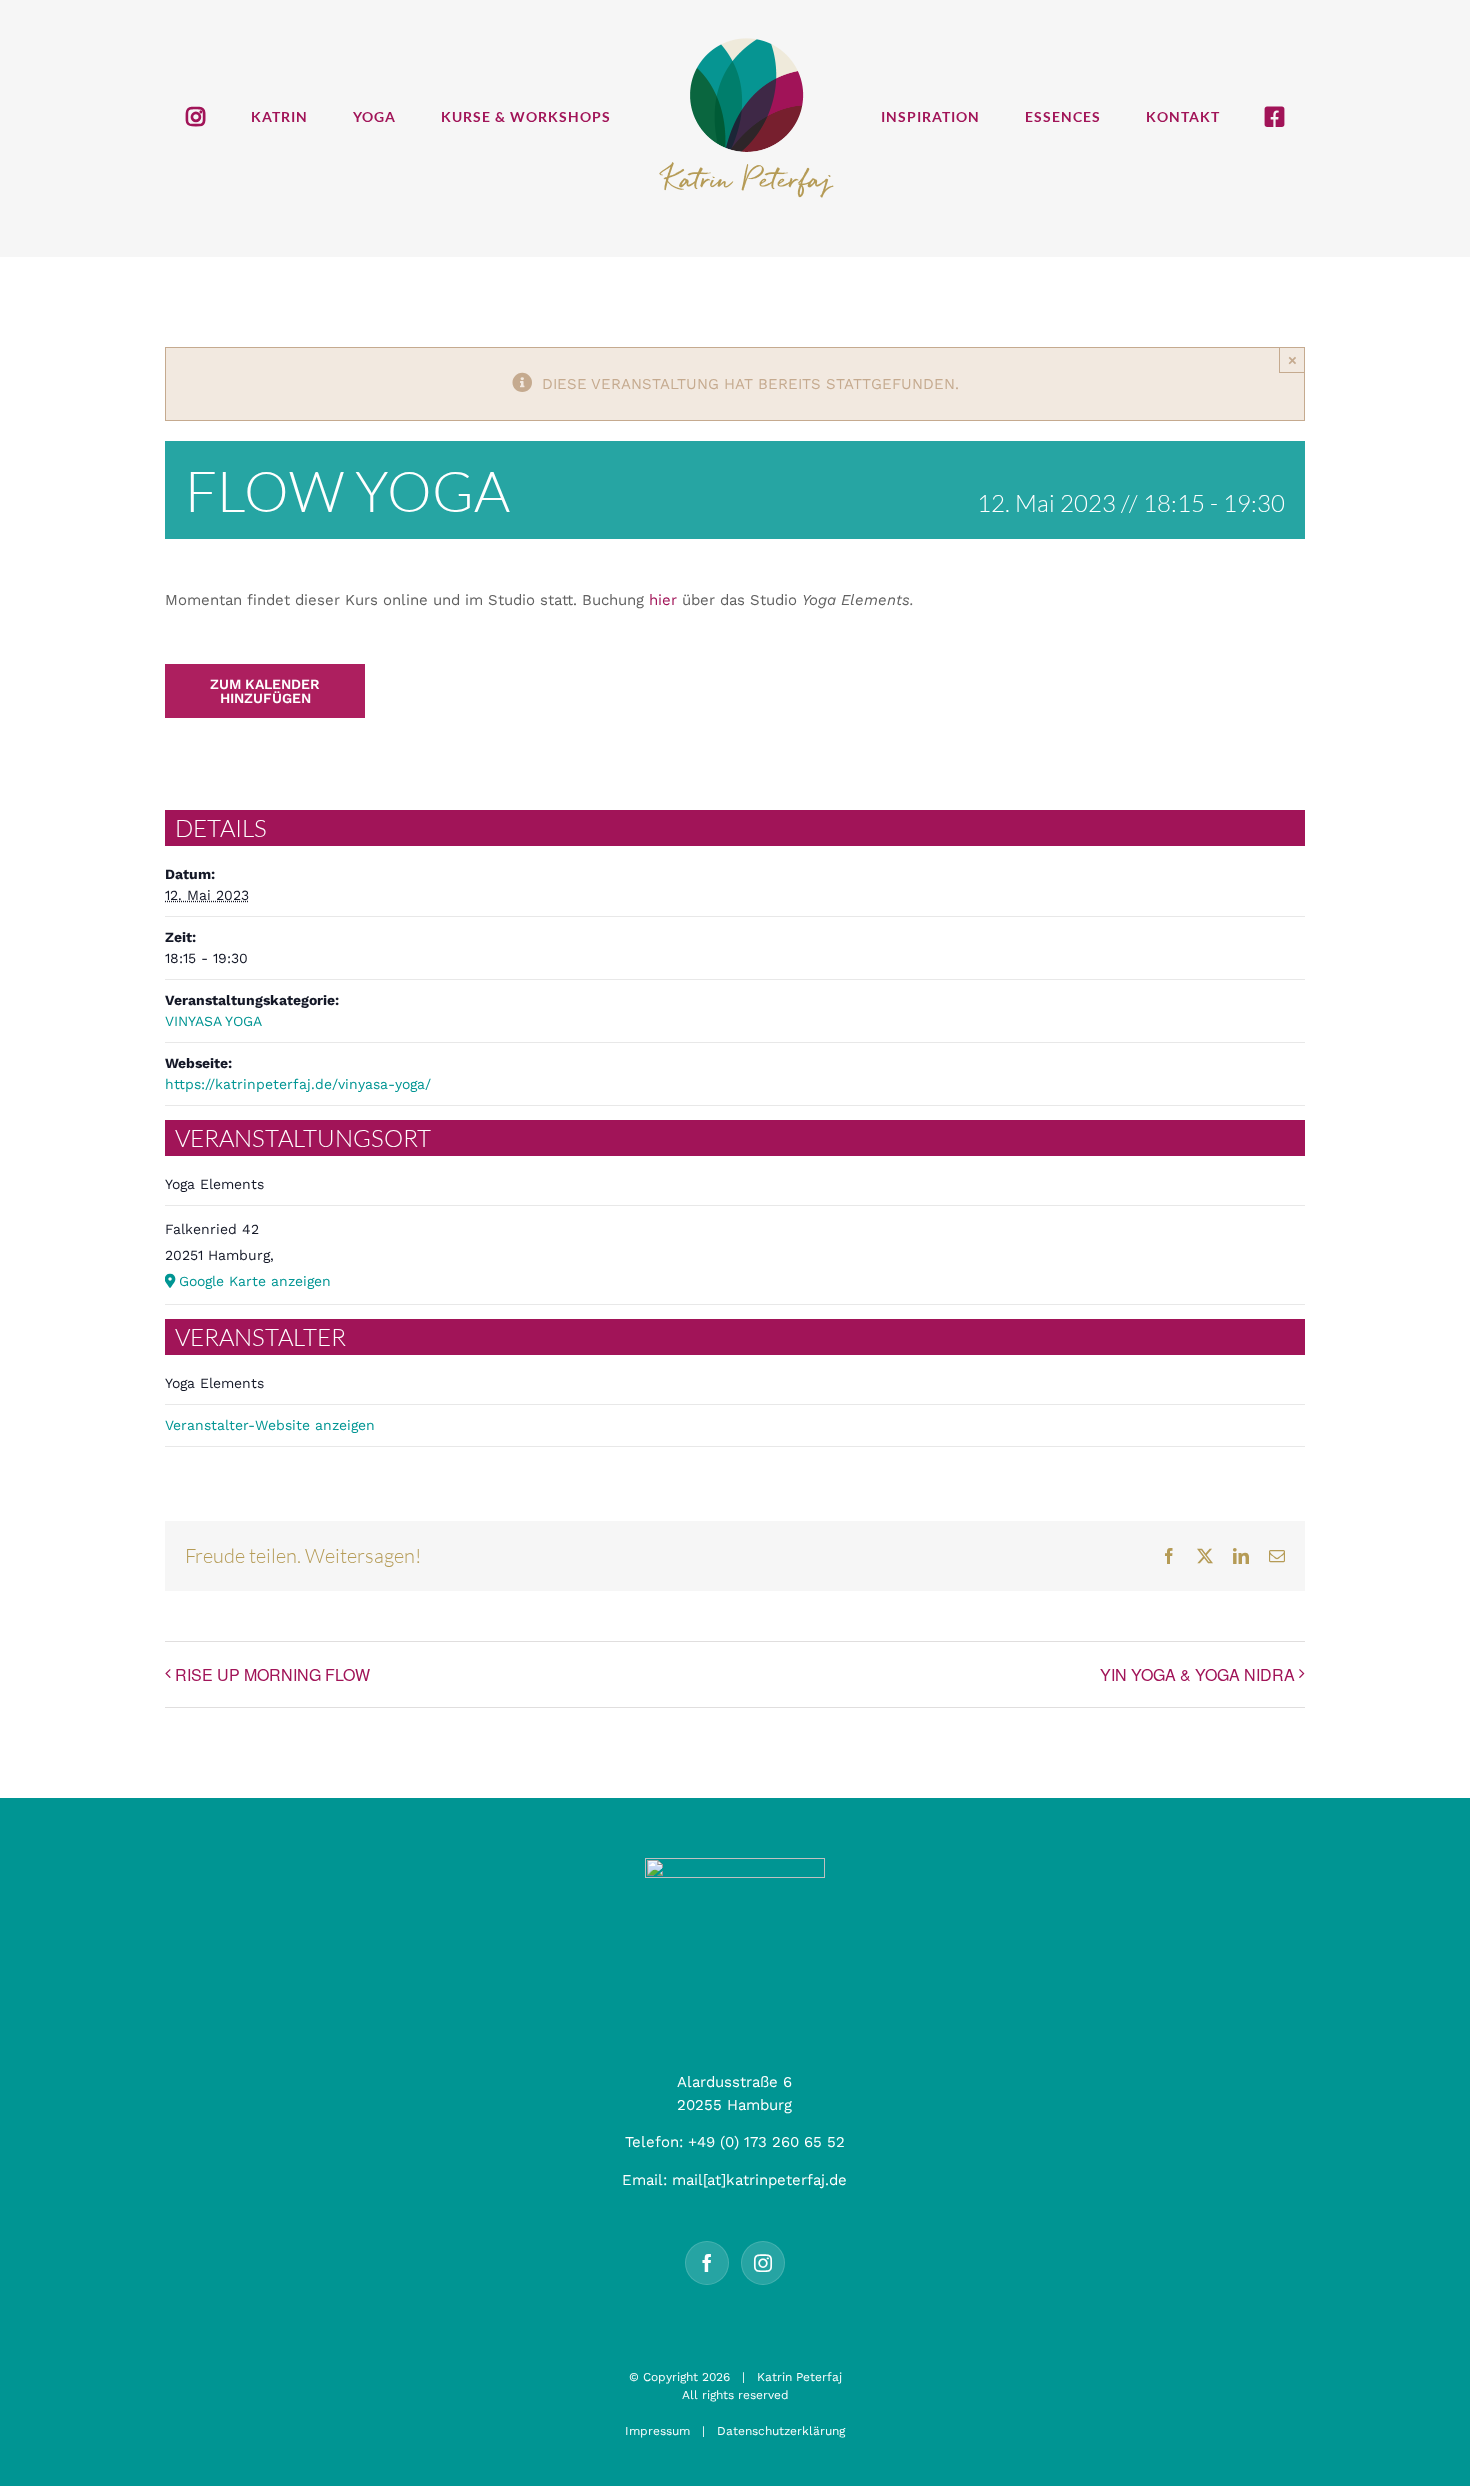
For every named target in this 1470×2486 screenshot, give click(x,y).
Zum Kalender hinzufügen (265, 691)
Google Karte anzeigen (255, 1281)
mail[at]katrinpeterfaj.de (759, 2180)
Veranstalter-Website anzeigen (270, 1425)
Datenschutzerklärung (781, 2431)
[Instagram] (763, 2263)
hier (663, 600)
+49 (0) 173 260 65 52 (766, 2142)
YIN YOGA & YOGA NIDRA (1197, 1674)
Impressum (657, 2431)
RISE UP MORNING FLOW (272, 1674)
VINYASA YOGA (213, 1021)
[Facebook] (707, 2263)
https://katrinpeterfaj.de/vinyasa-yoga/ (298, 1084)
